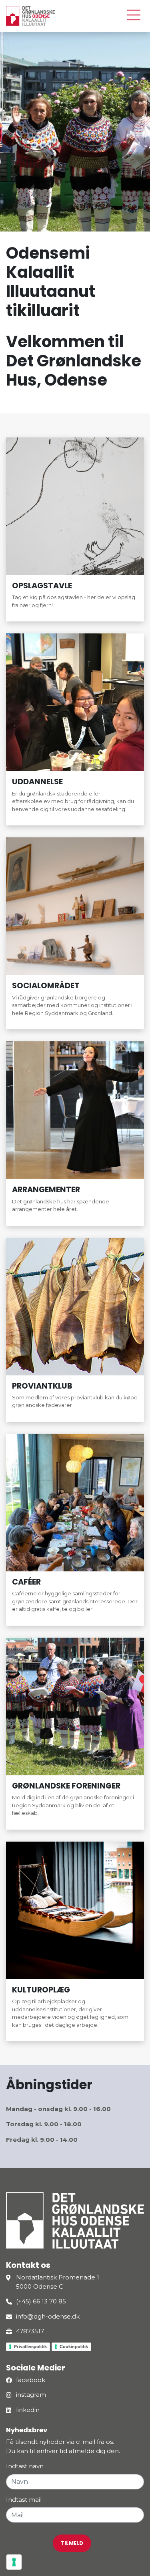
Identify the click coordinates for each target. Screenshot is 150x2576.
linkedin (28, 2410)
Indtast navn (25, 2466)
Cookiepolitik (74, 2346)
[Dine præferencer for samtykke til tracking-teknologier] (14, 2562)
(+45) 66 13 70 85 (41, 2301)
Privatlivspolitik (30, 2346)
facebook (31, 2380)
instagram (31, 2395)
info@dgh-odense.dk (48, 2316)
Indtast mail (24, 2500)
